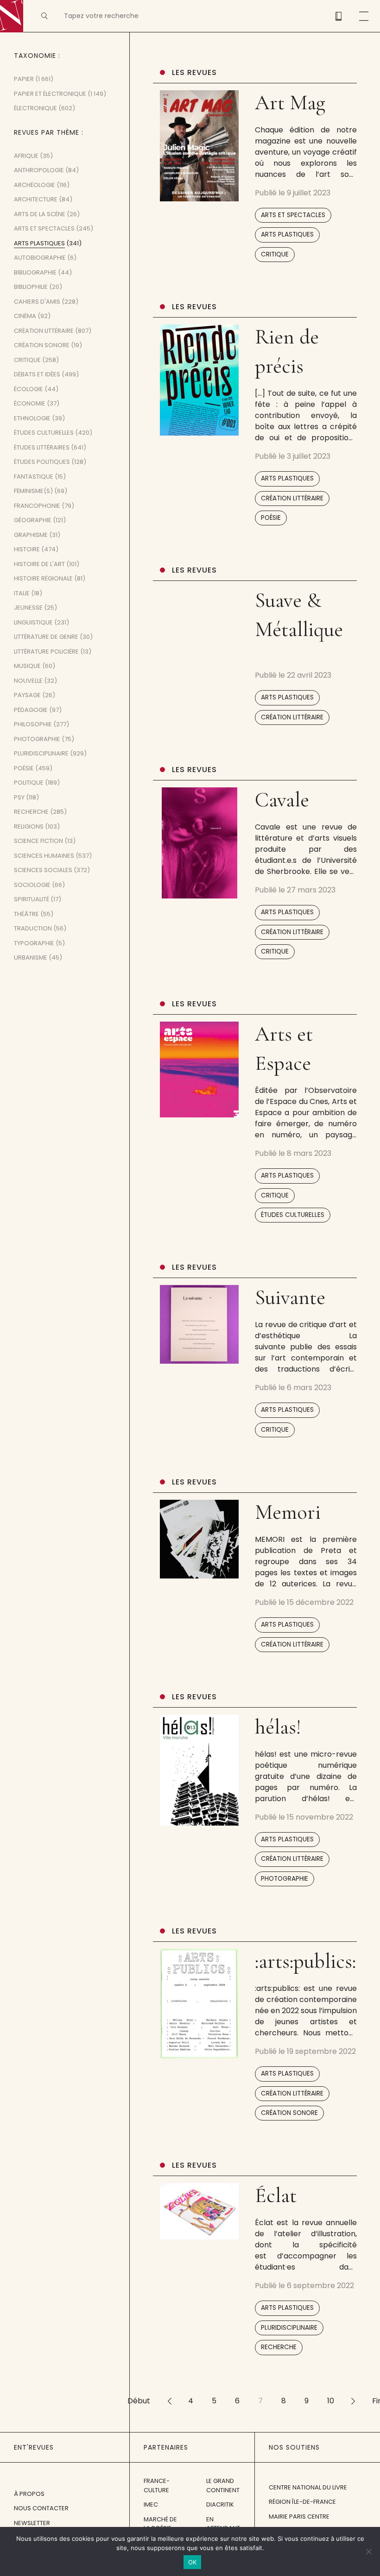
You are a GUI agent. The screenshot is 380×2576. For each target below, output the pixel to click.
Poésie (271, 518)
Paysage (27, 695)
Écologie (28, 389)
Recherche (279, 2347)
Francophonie (37, 506)
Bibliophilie (31, 287)
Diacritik (220, 2504)
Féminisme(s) (33, 491)
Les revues (194, 72)
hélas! (278, 1727)
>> (353, 2401)
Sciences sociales (43, 870)
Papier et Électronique (50, 94)
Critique (275, 254)
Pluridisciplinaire (289, 2328)
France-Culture (157, 2486)
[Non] (368, 2551)
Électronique (35, 108)
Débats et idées (37, 374)
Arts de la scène (40, 214)
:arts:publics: (305, 1961)
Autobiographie (40, 258)
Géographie (33, 520)
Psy (19, 797)
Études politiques (42, 462)
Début (139, 2401)
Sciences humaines (44, 856)
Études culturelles (293, 1215)
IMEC (151, 2504)
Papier (24, 79)
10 (331, 2401)
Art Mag (290, 103)
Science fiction (38, 841)
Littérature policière (46, 652)
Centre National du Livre (308, 2487)
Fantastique (34, 477)
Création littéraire (292, 498)
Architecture (36, 199)
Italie (22, 593)
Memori (288, 1512)
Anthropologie (39, 170)
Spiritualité (32, 899)
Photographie (285, 1879)
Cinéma (25, 316)
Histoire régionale (43, 578)
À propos (29, 2494)
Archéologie (35, 185)
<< (169, 2401)
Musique (27, 666)
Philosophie (33, 724)
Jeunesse (28, 608)
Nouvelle (28, 681)
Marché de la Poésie (160, 2524)
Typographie (34, 943)
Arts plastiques (287, 234)
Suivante (290, 1297)
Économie (30, 403)
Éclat (276, 2195)
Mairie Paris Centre (299, 2517)
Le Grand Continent (223, 2486)
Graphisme (31, 535)
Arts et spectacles (293, 215)
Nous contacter (41, 2508)
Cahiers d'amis (37, 302)
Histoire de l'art (39, 564)
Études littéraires (42, 447)
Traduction (33, 928)
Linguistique (33, 622)
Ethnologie (32, 418)
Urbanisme (31, 957)
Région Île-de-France (302, 2502)
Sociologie (32, 885)
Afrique (26, 156)
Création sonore (289, 2113)
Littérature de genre (46, 637)
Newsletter (32, 2523)
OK (193, 2562)
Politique (29, 783)
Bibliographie (35, 272)
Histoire (27, 549)
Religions (29, 826)
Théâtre (26, 914)
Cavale (282, 800)
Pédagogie (31, 710)
